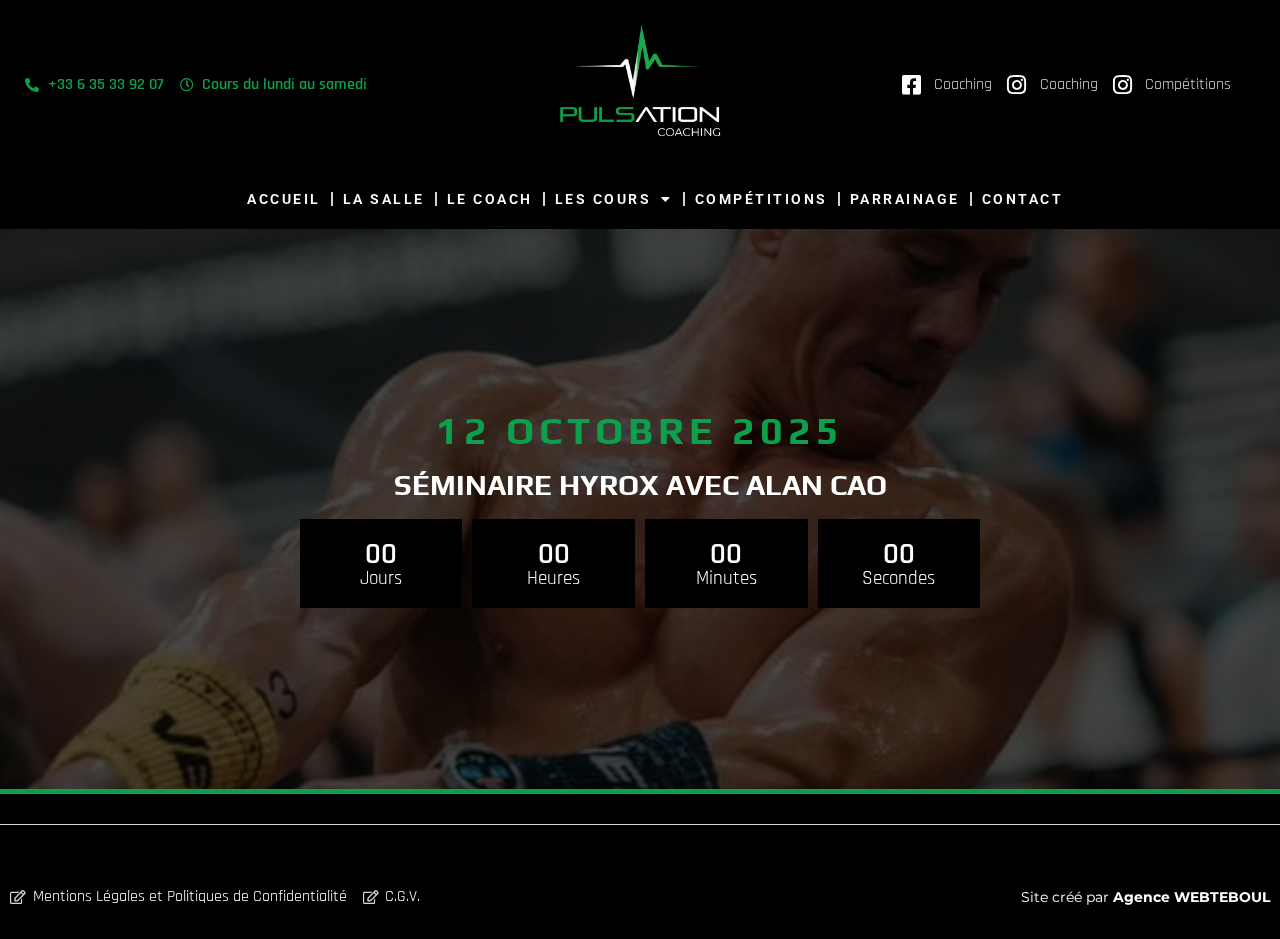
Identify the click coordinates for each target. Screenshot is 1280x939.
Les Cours (603, 199)
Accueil (284, 199)
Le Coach (490, 199)
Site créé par (1145, 897)
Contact (1023, 199)
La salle (384, 199)
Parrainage (905, 199)
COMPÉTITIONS (761, 199)
